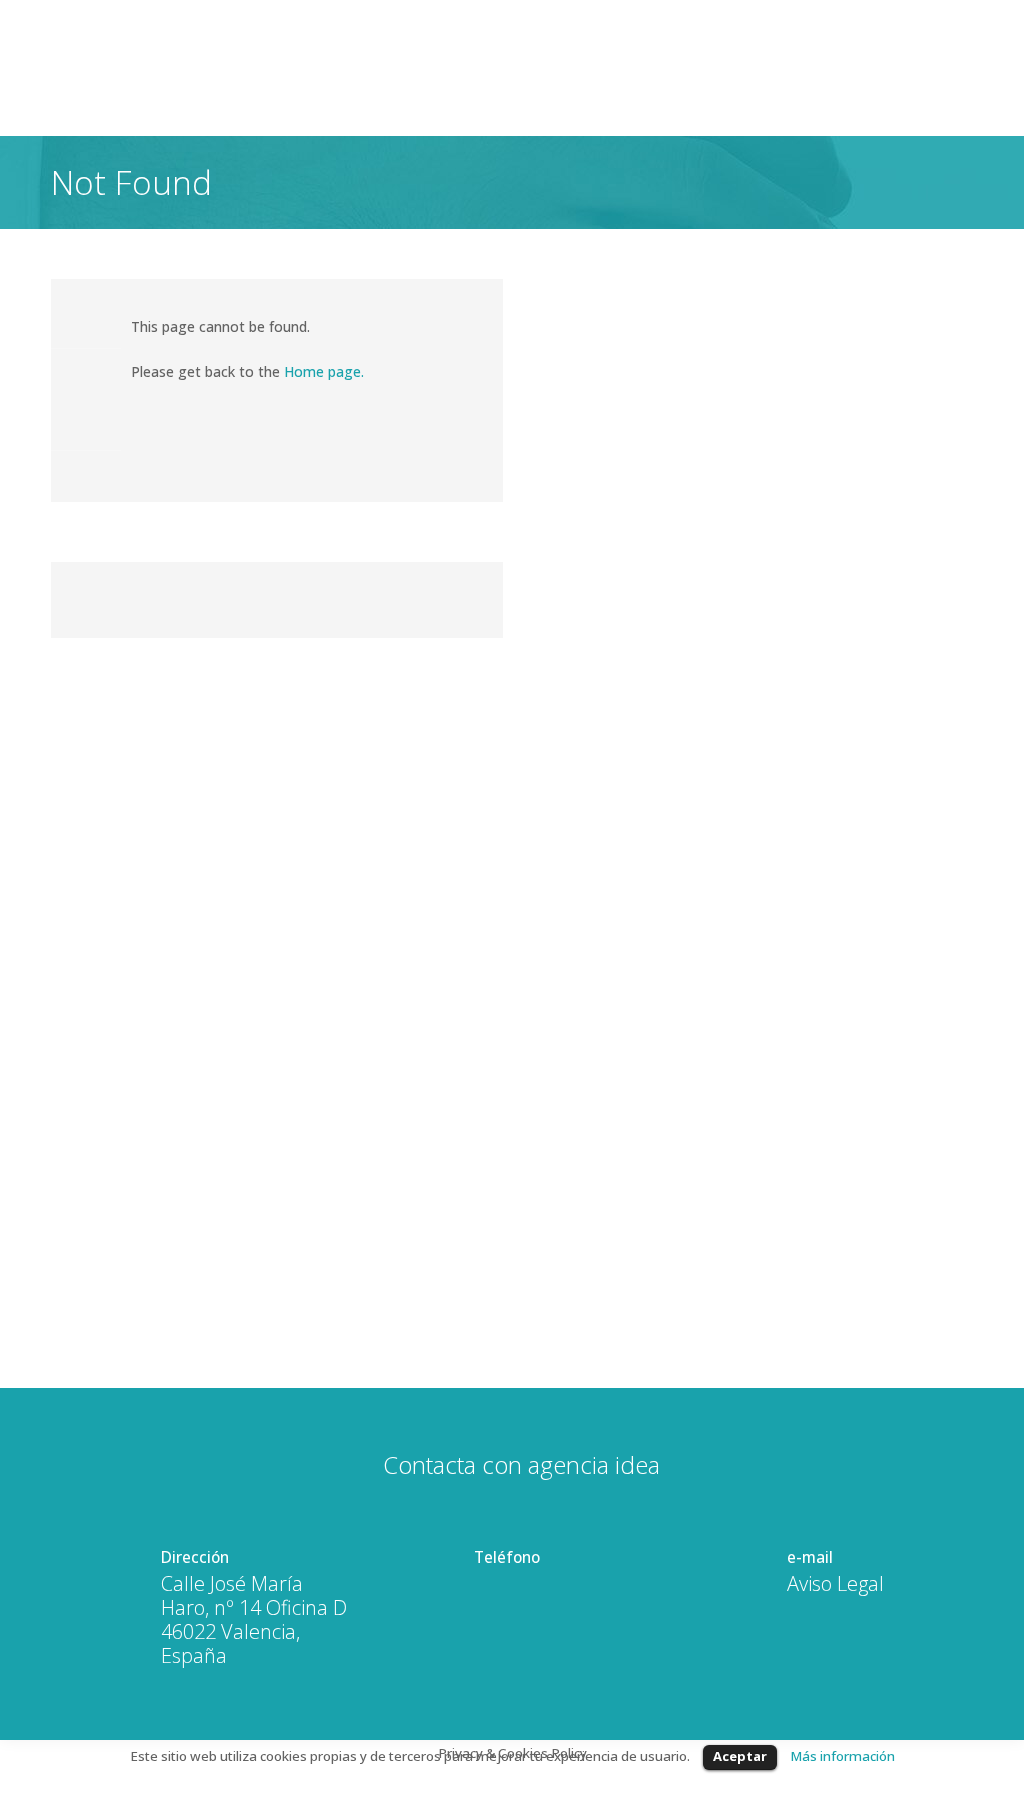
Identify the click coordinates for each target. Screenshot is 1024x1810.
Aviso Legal (835, 1584)
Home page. (324, 371)
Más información (842, 1756)
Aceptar (740, 1756)
